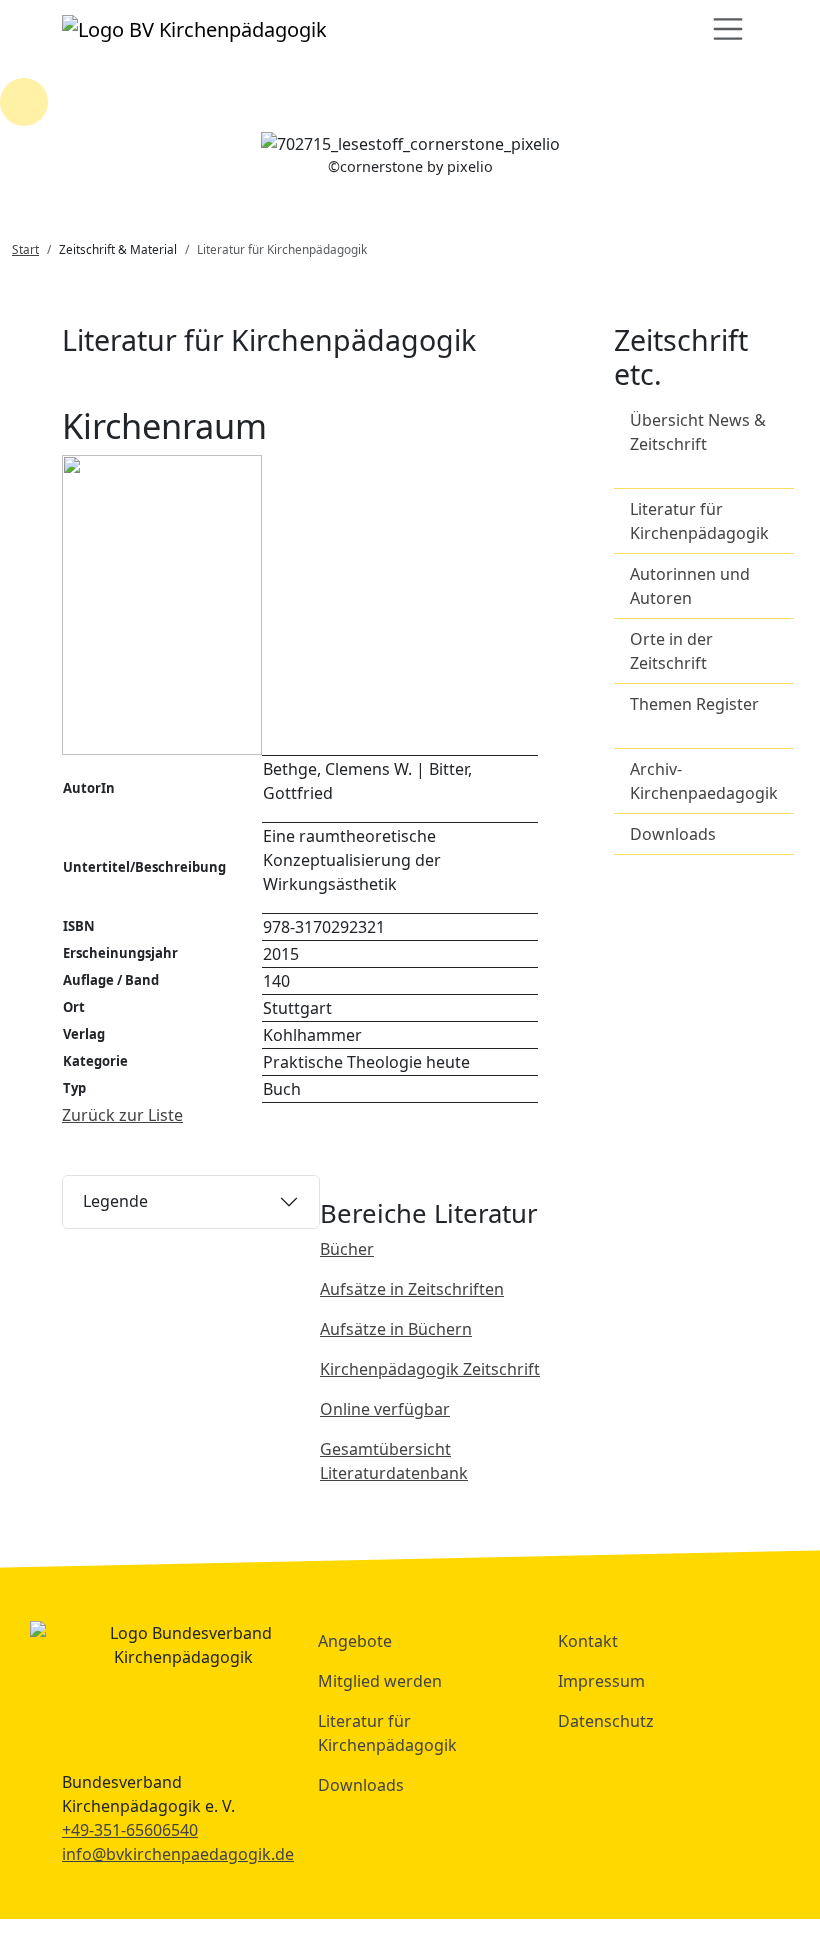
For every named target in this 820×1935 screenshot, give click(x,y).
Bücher (347, 1249)
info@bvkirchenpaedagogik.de (178, 1854)
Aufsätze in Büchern (396, 1329)
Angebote (355, 1641)
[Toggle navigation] (728, 29)
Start (25, 249)
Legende (115, 1201)
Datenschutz (606, 1721)
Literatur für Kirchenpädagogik (699, 521)
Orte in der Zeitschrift (671, 651)
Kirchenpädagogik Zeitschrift (430, 1369)
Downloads (673, 834)
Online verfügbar (385, 1409)
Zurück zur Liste (122, 1115)
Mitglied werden (380, 1681)
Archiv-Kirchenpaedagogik (704, 781)
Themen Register (694, 704)
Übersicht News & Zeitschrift (698, 432)
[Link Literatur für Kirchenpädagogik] (194, 29)
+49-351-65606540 (130, 1830)
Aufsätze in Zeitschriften (412, 1289)
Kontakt (588, 1641)
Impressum (601, 1681)
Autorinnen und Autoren (690, 586)
